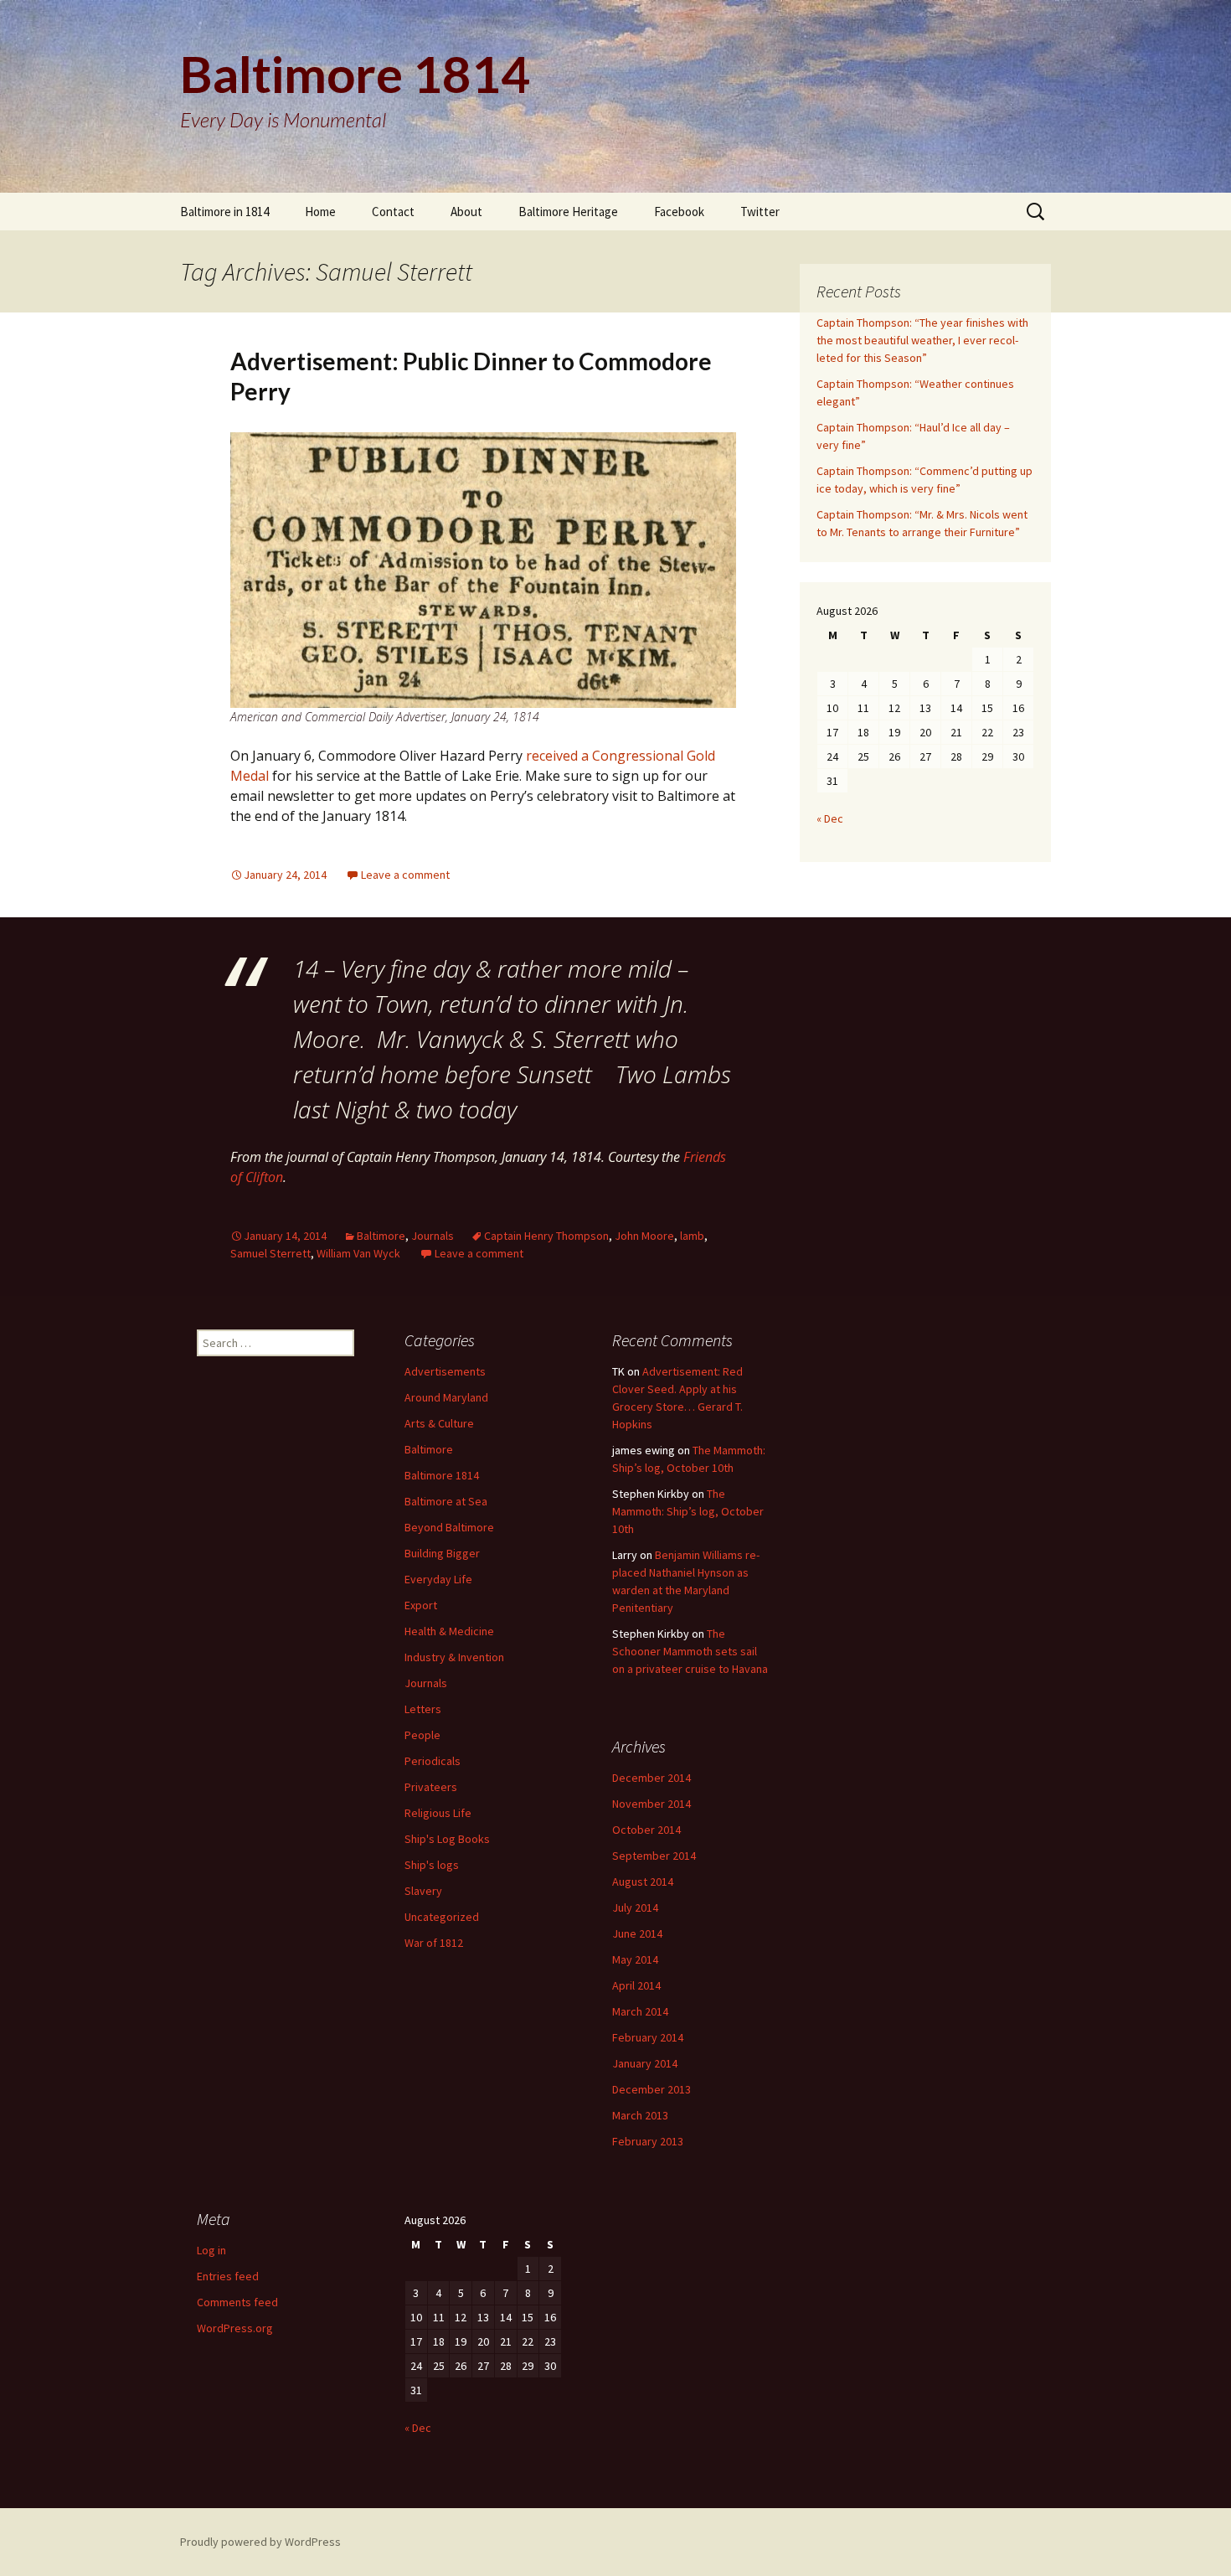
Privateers (431, 1787)
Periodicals (433, 1761)
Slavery (423, 1891)
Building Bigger (442, 1553)
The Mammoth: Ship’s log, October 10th (688, 1511)
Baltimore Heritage (568, 212)
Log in (211, 2250)
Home (320, 212)
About (466, 212)
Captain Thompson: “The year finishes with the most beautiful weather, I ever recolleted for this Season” (922, 340)
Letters (423, 1709)
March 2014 (640, 2011)
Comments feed (237, 2302)
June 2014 (637, 1933)
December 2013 (652, 2089)
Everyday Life (438, 1579)
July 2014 (635, 1907)
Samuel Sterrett (270, 1253)
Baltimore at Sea (446, 1501)
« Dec (830, 818)
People (422, 1735)
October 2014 (646, 1830)
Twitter (760, 212)
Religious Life (438, 1813)
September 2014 (654, 1856)
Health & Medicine (449, 1631)
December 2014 (652, 1778)
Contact (393, 212)
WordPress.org (235, 2328)
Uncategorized (442, 1917)
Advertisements (445, 1371)
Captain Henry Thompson (546, 1236)
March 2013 (640, 2115)
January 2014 (645, 2063)
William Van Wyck (358, 1253)
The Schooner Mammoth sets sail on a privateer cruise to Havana (690, 1651)
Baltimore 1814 (442, 1475)
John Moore (644, 1236)
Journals (433, 1236)
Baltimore (381, 1236)
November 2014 (652, 1804)
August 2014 (643, 1882)
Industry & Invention (454, 1657)
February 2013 (648, 2141)
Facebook (679, 212)
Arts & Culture (439, 1423)
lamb (692, 1236)
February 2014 (648, 2037)
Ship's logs (432, 1865)
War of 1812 (434, 1943)
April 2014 (636, 1985)
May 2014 (635, 1959)
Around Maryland (446, 1397)
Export (421, 1605)
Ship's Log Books (447, 1839)
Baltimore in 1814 (224, 212)
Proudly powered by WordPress (260, 2542)
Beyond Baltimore (449, 1527)
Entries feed (228, 2276)
